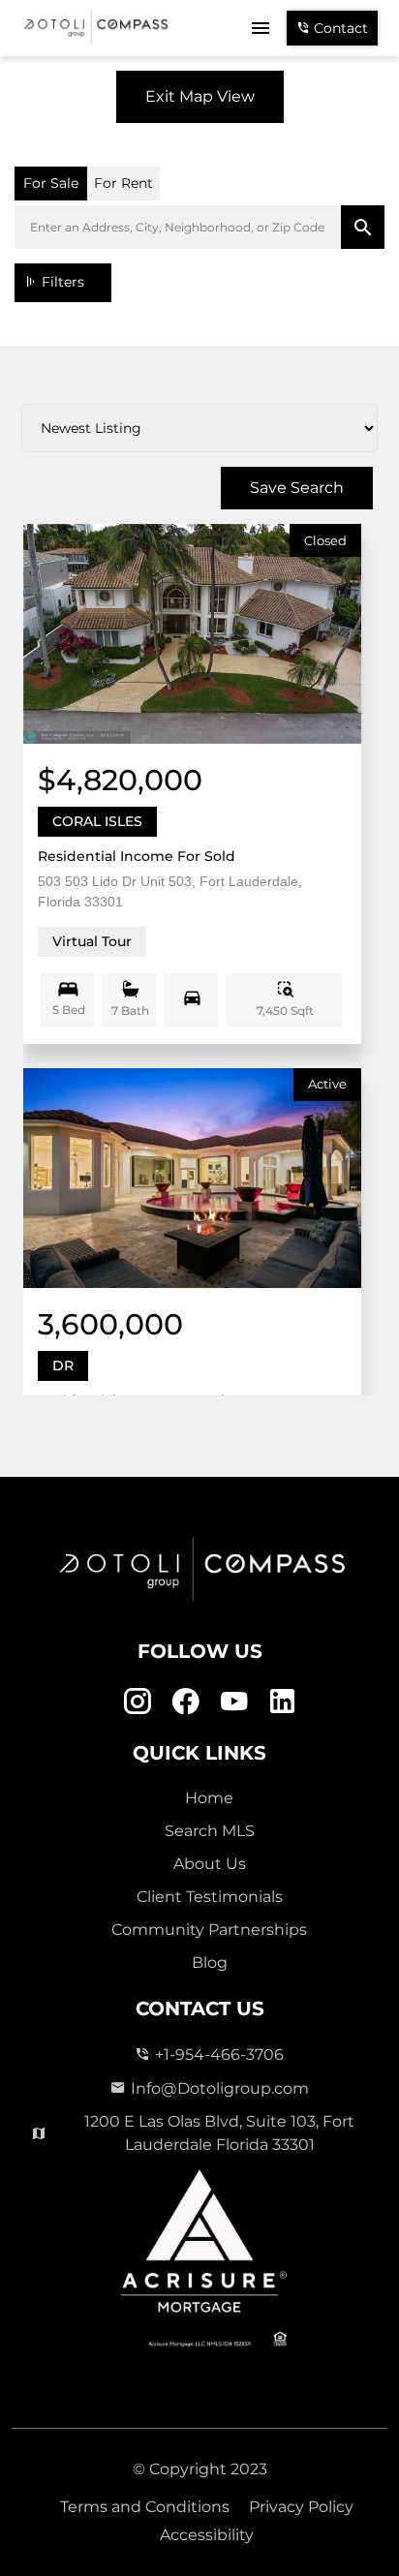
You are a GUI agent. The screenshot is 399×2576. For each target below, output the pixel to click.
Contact (339, 28)
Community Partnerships (209, 1930)
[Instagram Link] (137, 1702)
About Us (210, 1864)
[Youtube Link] (234, 1702)
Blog (210, 1963)
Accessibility (207, 2535)
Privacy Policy (301, 2507)
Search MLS (210, 1831)
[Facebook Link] (185, 1702)
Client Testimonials (210, 1897)
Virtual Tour (92, 941)
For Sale (51, 183)
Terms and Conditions (145, 2507)
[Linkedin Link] (282, 1702)
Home (209, 1798)
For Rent (123, 183)
